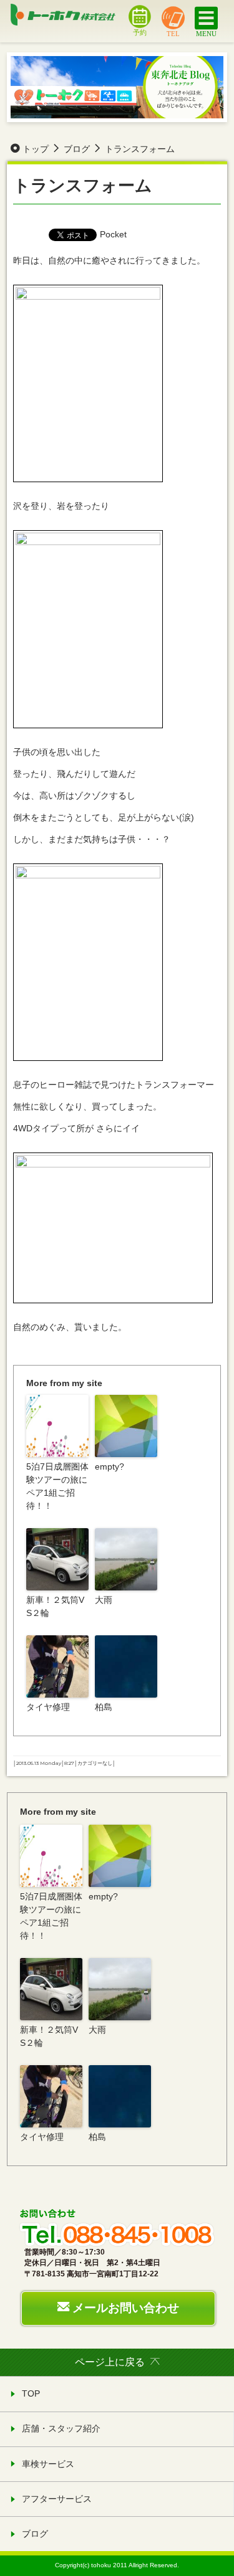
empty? (110, 1466)
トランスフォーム (83, 185)
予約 (140, 32)
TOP (31, 2393)
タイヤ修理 (48, 1707)
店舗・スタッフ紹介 (61, 2428)
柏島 (104, 1707)
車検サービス (48, 2464)
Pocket (113, 234)
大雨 (104, 1600)
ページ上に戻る (110, 2362)
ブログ (35, 2534)
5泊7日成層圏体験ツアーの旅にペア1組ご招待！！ (57, 1486)
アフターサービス (57, 2499)
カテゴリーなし (95, 1763)
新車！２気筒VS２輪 (55, 1606)
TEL (173, 33)
